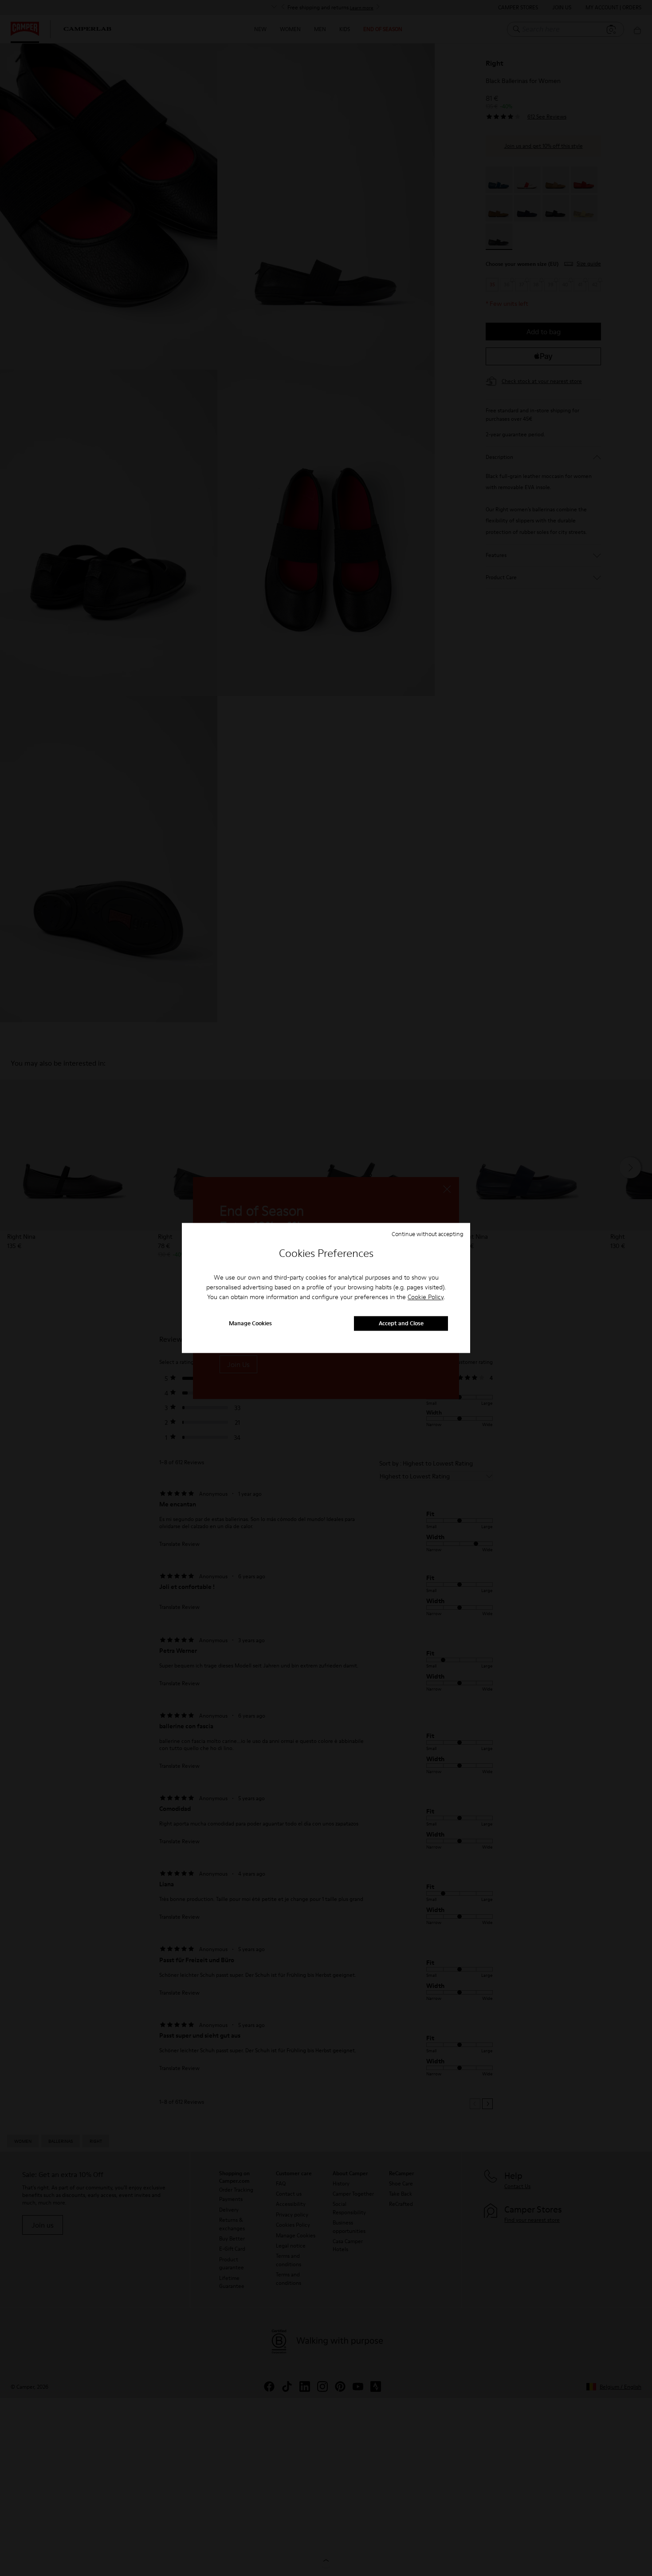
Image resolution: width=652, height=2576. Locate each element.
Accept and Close (401, 1324)
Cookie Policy (426, 1297)
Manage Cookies (250, 1324)
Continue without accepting (428, 1234)
